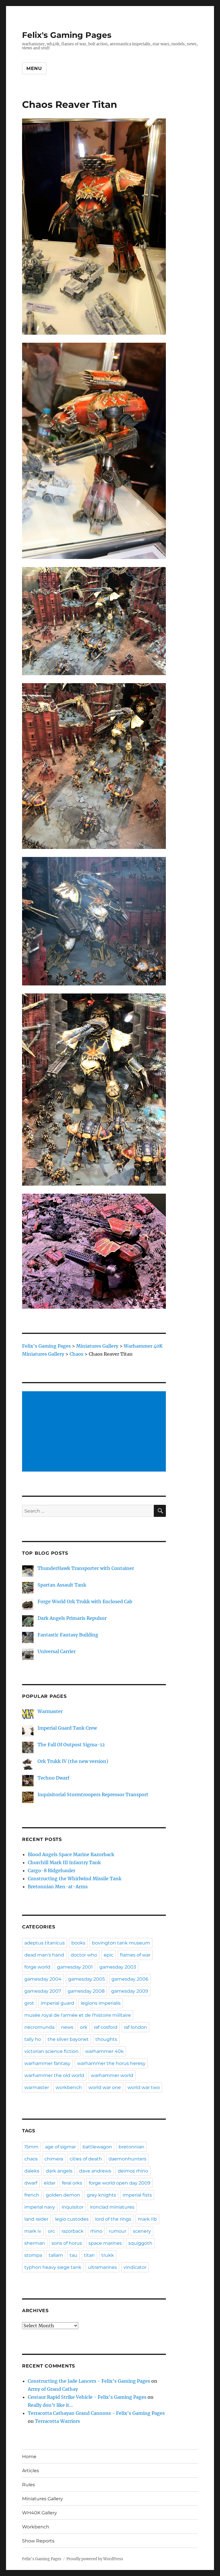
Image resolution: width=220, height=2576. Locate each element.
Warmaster (50, 1711)
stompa (33, 2255)
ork (84, 2027)
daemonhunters (127, 2159)
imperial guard (57, 2003)
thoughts (106, 2039)
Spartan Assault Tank (62, 1585)
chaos (31, 2159)
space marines (105, 2243)
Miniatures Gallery (43, 2499)
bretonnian (131, 2147)
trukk (108, 2255)
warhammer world (112, 2075)
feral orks (72, 2183)
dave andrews (95, 2171)
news (67, 2027)
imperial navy (40, 2207)
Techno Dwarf (53, 1778)
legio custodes (72, 2219)
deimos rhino (133, 2171)
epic (109, 1955)
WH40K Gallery (40, 2513)
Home (29, 2457)
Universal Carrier (57, 1651)
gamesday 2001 (75, 1967)
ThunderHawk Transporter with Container (86, 1568)
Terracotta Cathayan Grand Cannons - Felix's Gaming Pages (96, 2413)
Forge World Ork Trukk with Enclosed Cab (85, 1601)
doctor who (84, 1955)
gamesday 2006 (130, 1979)
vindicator (135, 2267)
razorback (73, 2231)
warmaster (37, 2087)
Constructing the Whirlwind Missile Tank (75, 1879)
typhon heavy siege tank (53, 2267)
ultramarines (102, 2267)
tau (73, 2255)
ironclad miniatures (112, 2207)
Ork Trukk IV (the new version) (73, 1761)
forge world (37, 1967)
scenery (142, 2231)
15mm (31, 2147)
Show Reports (38, 2541)
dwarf (31, 2183)
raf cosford (106, 2027)
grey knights (101, 2195)
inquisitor (72, 2207)
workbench (69, 2087)
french (32, 2195)
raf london (135, 2027)
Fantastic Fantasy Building (68, 1635)
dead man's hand (44, 1955)
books (78, 1943)
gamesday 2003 (118, 1967)
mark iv (33, 2231)
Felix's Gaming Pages (67, 35)
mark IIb (147, 2219)
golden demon (63, 2195)
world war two (144, 2087)
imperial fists (137, 2195)
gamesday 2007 (43, 1991)
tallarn (56, 2255)
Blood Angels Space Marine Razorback (71, 1854)
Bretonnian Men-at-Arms (58, 1887)
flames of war (135, 1955)
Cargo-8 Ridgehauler (52, 1870)
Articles (31, 2471)
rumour (118, 2231)
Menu (34, 68)
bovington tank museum (121, 1943)
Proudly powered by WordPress (95, 2559)
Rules (29, 2485)
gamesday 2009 (130, 1991)
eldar (50, 2183)
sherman (35, 2243)
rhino (96, 2231)
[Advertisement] (95, 1432)
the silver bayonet (68, 2039)
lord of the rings (113, 2219)
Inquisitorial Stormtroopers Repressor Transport (93, 1794)
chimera (54, 2159)
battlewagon (97, 2147)
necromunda (39, 2027)
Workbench (36, 2527)
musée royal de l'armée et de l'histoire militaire (78, 2015)
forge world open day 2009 (120, 2183)
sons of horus (67, 2243)
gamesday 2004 (43, 1979)
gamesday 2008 (86, 1991)
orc (51, 2231)
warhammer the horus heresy (111, 2063)
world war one (105, 2087)
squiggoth (140, 2243)
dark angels (59, 2171)
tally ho (33, 2039)
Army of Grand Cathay (53, 2389)
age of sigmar (60, 2147)
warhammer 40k (104, 2051)
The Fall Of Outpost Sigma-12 (71, 1745)
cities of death (86, 2159)
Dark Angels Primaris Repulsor (72, 1618)
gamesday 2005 (87, 1979)
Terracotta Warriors (57, 2421)
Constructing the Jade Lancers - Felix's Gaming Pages (89, 2381)
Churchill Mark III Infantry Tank (64, 1862)
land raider (36, 2219)
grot (29, 2003)
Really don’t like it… (50, 2405)
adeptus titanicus (45, 1943)
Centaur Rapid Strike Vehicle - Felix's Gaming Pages (87, 2397)
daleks (32, 2171)
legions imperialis (101, 2003)
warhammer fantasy (47, 2063)
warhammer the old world (54, 2075)
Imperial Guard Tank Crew (67, 1728)
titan (89, 2255)
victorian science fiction (51, 2051)
